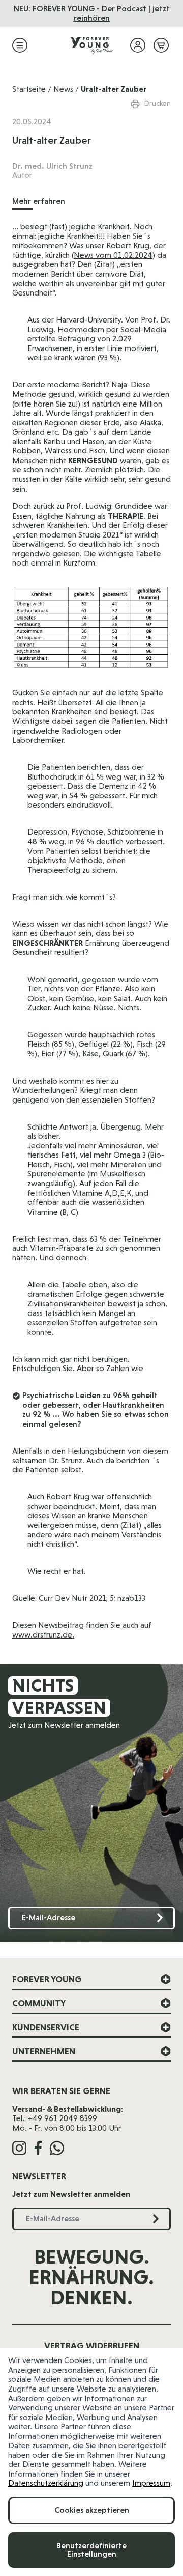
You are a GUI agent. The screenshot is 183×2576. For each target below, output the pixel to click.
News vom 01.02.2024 (113, 255)
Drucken (158, 103)
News (63, 89)
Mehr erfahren (39, 201)
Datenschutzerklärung (46, 2483)
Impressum (151, 2483)
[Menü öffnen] (20, 45)
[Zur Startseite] (91, 45)
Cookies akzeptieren (92, 2510)
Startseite (29, 89)
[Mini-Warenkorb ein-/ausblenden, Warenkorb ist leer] (161, 45)
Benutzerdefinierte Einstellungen (91, 2550)
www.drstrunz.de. (43, 1635)
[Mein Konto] (138, 45)
